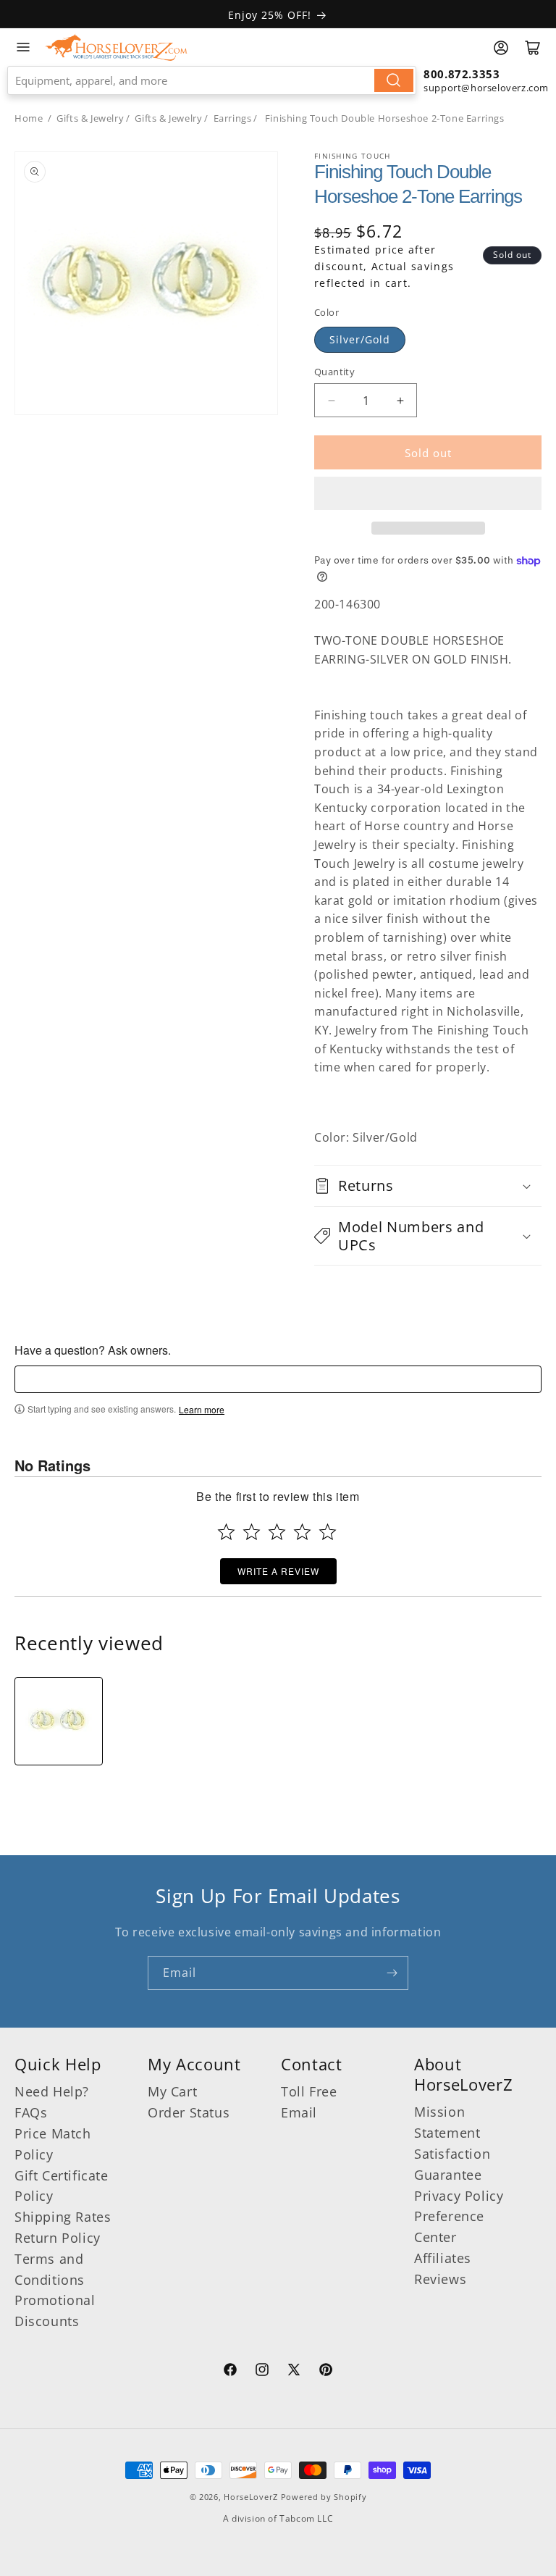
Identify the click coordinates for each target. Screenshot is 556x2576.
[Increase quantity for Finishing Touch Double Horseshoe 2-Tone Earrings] (400, 400)
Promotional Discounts (55, 2311)
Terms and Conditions (50, 2269)
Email (299, 2112)
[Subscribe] (392, 1973)
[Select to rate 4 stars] (302, 1532)
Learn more (202, 1410)
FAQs (31, 2112)
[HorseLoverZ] (116, 47)
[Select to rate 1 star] (226, 1532)
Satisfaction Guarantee (452, 2164)
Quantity (334, 372)
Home (29, 118)
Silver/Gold (360, 339)
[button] (428, 493)
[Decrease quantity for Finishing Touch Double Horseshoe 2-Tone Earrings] (331, 400)
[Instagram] (262, 2372)
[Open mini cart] (533, 48)
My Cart (172, 2091)
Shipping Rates (63, 2217)
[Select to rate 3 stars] (277, 1532)
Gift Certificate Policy (62, 2186)
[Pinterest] (326, 2372)
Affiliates (443, 2258)
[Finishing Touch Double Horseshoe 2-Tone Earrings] (59, 1721)
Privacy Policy (459, 2196)
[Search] (394, 80)
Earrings (233, 118)
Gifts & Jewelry (90, 118)
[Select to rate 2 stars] (252, 1532)
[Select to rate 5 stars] (328, 1532)
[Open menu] (23, 47)
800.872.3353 (462, 74)
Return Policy (58, 2238)
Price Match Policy (53, 2144)
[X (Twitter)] (294, 2372)
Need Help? (52, 2091)
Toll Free (309, 2091)
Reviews (440, 2279)
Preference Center (449, 2226)
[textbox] (278, 1379)
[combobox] (212, 80)
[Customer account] (501, 48)
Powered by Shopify (324, 2497)
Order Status (189, 2112)
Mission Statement (447, 2122)
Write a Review (278, 1571)
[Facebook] (230, 2372)
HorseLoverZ (251, 2497)
